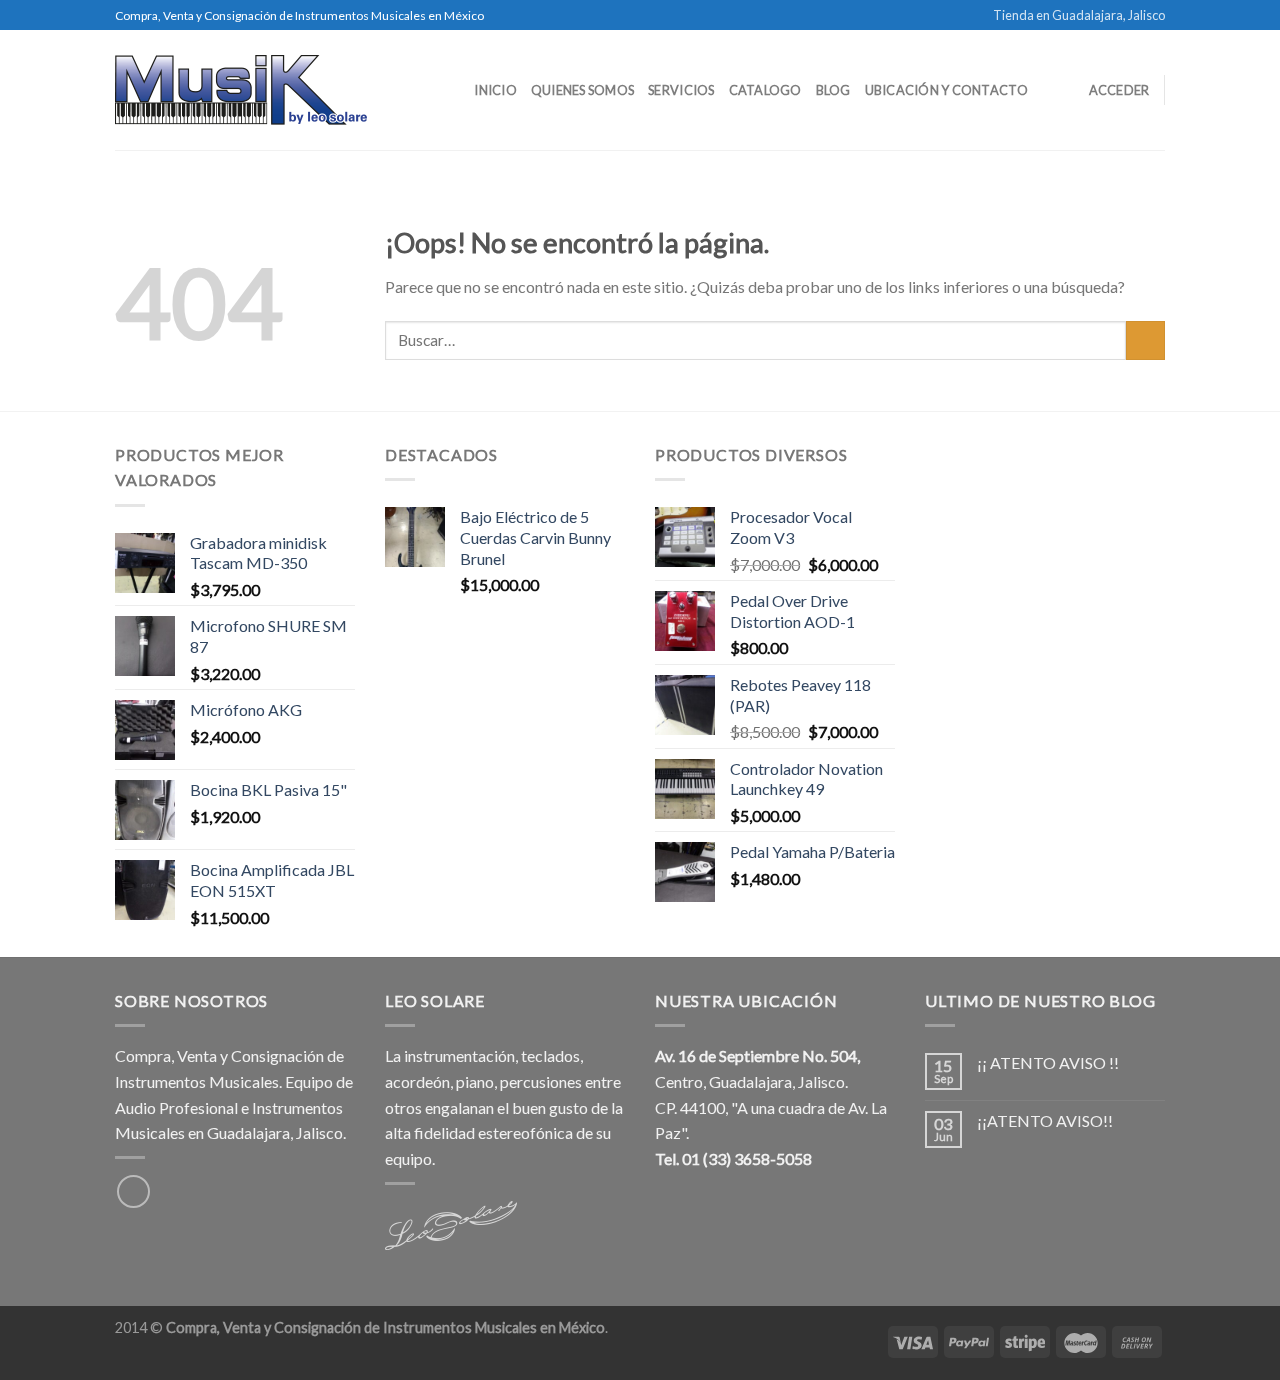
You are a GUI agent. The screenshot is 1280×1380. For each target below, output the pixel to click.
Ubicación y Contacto (946, 90)
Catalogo (765, 90)
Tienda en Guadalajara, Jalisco (1079, 15)
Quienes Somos (582, 90)
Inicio (495, 90)
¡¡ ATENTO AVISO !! (1048, 1062)
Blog (833, 90)
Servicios (681, 90)
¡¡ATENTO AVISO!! (1045, 1120)
